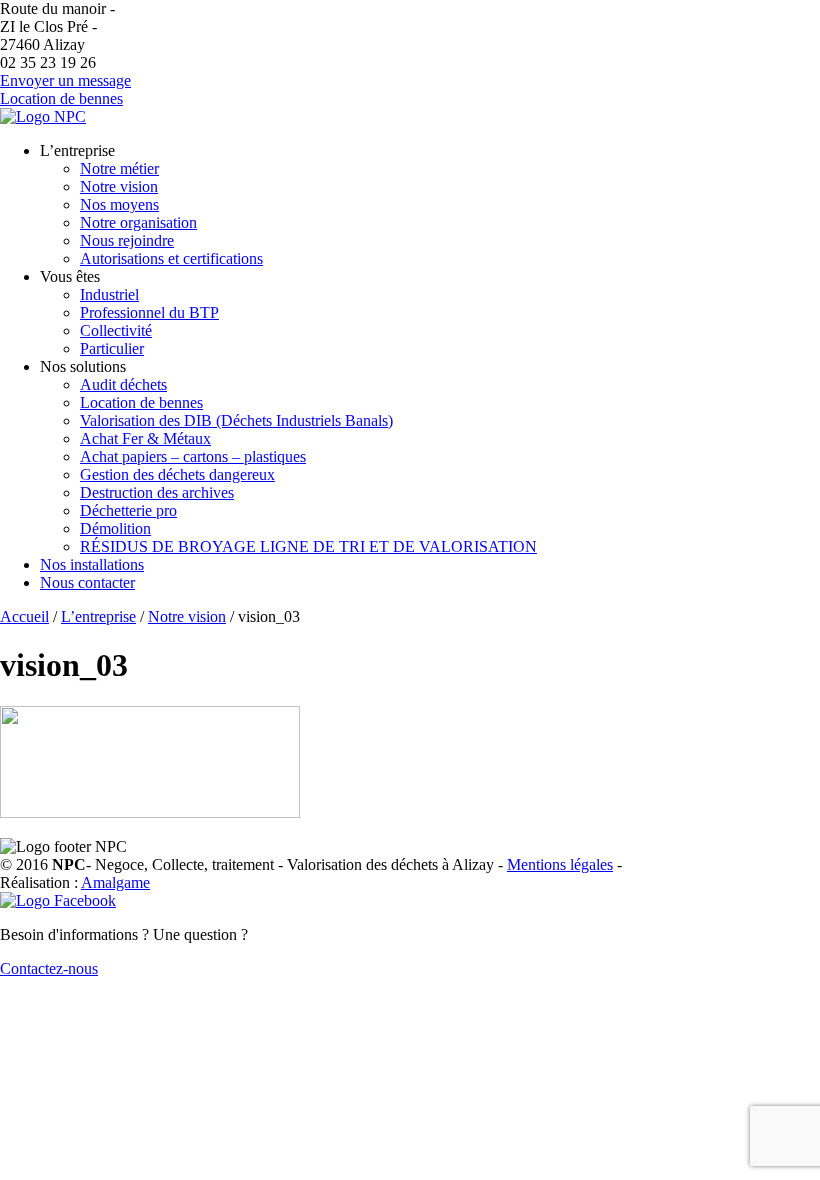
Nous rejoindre (127, 240)
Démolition (115, 528)
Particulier (112, 348)
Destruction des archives (157, 492)
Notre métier (119, 168)
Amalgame (115, 882)
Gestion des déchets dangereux (177, 474)
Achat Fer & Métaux (145, 438)
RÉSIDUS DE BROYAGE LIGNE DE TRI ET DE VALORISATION (308, 546)
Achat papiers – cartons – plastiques (193, 456)
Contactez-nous (49, 968)
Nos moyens (119, 204)
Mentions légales (560, 864)
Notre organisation (138, 222)
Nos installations (92, 564)
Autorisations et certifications (171, 258)
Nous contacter (87, 582)
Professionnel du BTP (149, 312)
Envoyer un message (65, 80)
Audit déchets (123, 384)
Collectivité (116, 330)
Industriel (109, 294)
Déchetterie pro (128, 510)
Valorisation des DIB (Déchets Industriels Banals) (236, 420)
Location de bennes (61, 98)
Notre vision (119, 186)
